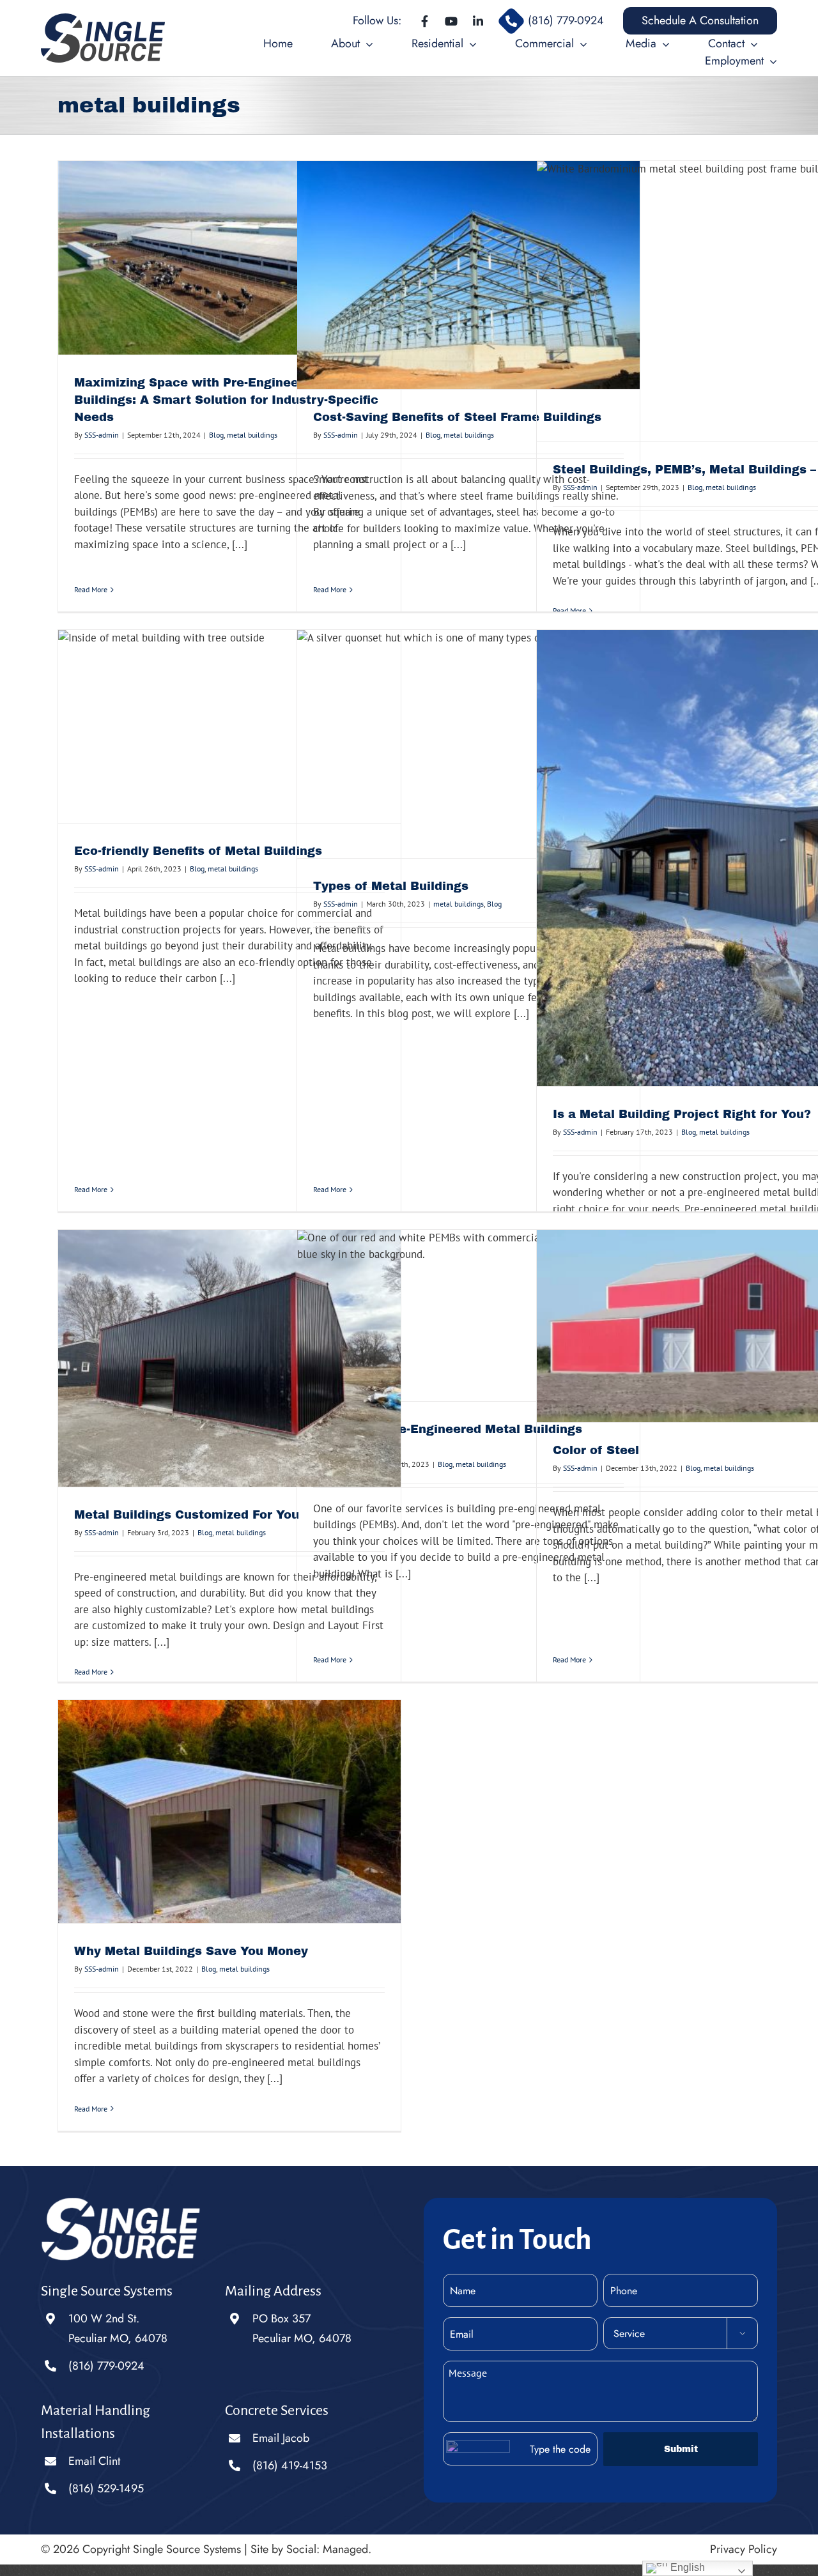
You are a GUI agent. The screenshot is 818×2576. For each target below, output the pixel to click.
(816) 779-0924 (106, 2366)
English (686, 2567)
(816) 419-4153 (290, 2465)
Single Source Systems (187, 2549)
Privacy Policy (744, 2549)
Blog (216, 435)
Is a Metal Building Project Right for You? (682, 1114)
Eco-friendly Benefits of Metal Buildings (198, 851)
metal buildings (252, 435)
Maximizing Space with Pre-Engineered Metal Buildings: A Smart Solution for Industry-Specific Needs (226, 400)
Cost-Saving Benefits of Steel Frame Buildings (457, 417)
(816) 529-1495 (106, 2488)
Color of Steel (596, 1450)
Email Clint (94, 2461)
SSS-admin (102, 435)
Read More (91, 589)
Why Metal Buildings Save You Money (191, 1951)
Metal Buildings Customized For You (187, 1515)
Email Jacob (281, 2438)
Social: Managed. (329, 2549)
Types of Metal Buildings (391, 886)
